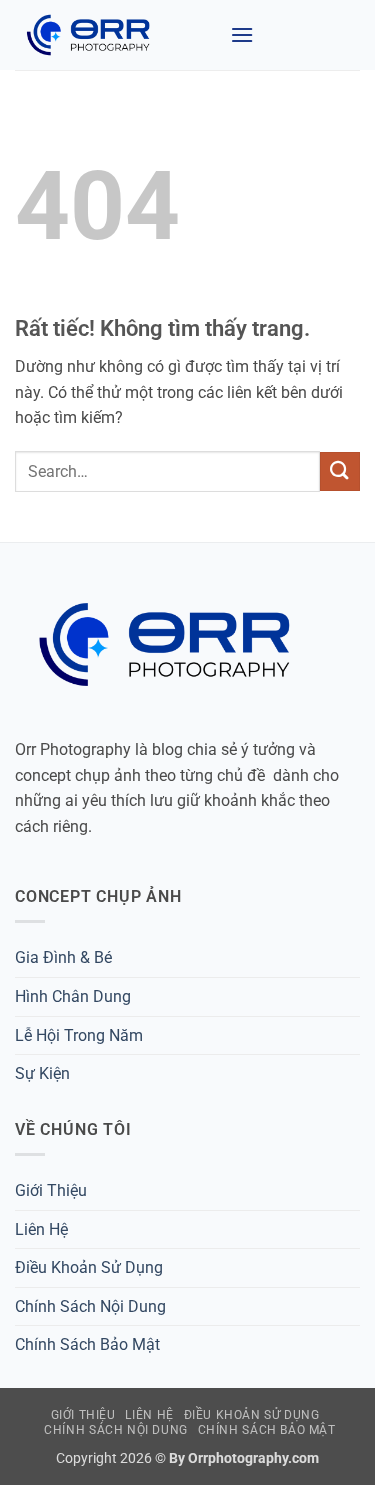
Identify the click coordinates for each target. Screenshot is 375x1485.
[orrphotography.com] (115, 35)
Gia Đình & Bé (63, 957)
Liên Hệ (41, 1229)
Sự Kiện (42, 1073)
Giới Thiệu (51, 1190)
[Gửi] (340, 471)
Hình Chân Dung (73, 996)
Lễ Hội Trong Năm (79, 1035)
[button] (242, 34)
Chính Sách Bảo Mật (87, 1344)
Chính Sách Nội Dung (90, 1306)
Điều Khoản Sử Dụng (89, 1267)
